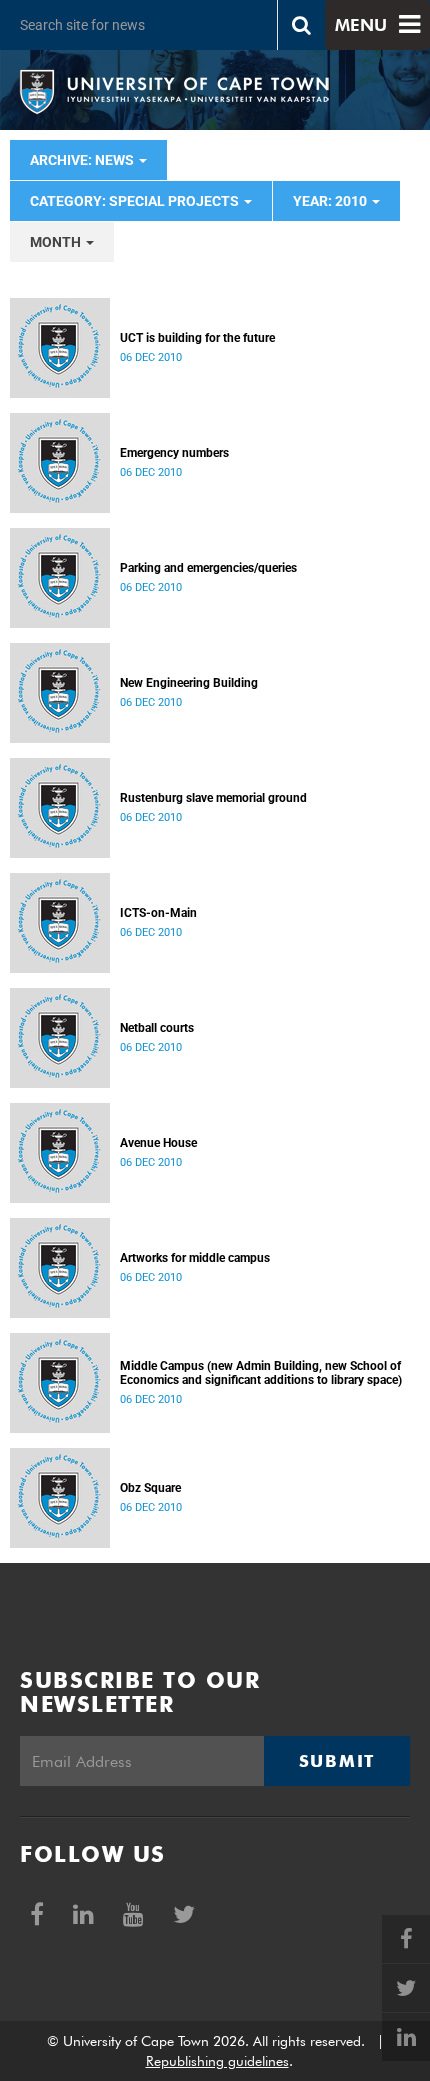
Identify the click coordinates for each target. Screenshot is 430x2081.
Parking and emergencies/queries (208, 568)
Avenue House (158, 1143)
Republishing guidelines (217, 2061)
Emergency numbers (174, 453)
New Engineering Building (189, 683)
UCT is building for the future (197, 338)
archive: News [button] (83, 160)
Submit (337, 1761)
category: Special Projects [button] (136, 201)
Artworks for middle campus (195, 1258)
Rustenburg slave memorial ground (213, 798)
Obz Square (150, 1488)
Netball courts (157, 1028)
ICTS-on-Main (158, 913)
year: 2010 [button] (331, 201)
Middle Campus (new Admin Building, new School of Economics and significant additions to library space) (261, 1373)
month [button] (57, 242)
